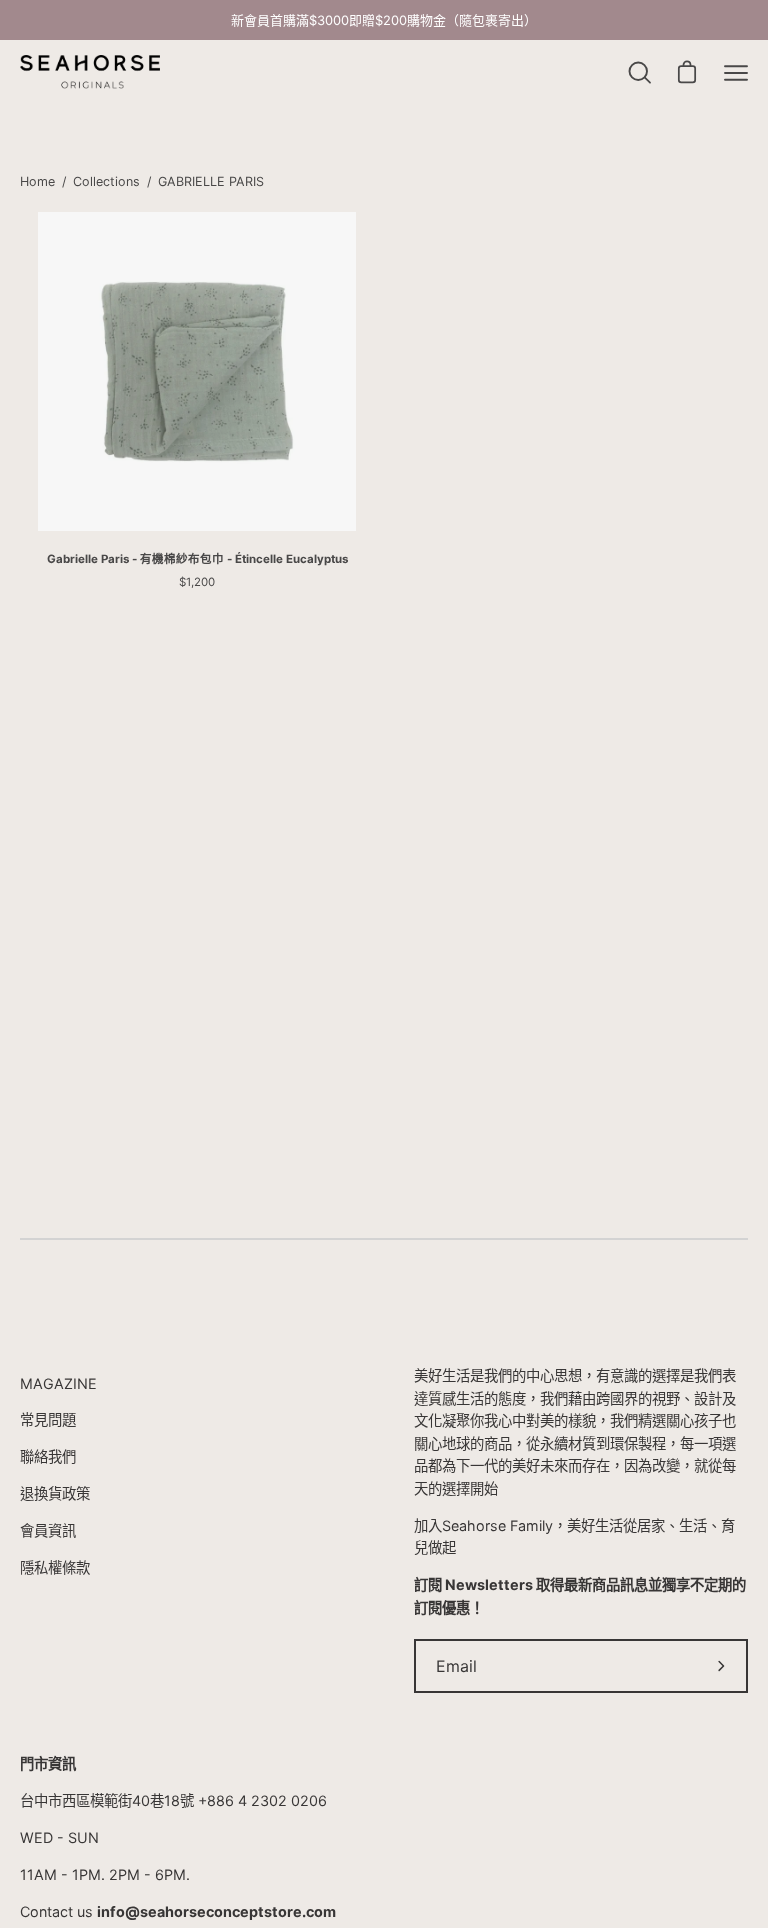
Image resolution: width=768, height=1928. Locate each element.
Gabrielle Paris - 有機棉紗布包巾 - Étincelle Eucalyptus (197, 559)
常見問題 (48, 1419)
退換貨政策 (55, 1493)
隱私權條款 (55, 1567)
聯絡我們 (48, 1456)
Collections (106, 181)
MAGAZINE (58, 1383)
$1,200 (197, 582)
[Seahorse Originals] (90, 72)
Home (37, 181)
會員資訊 (48, 1530)
